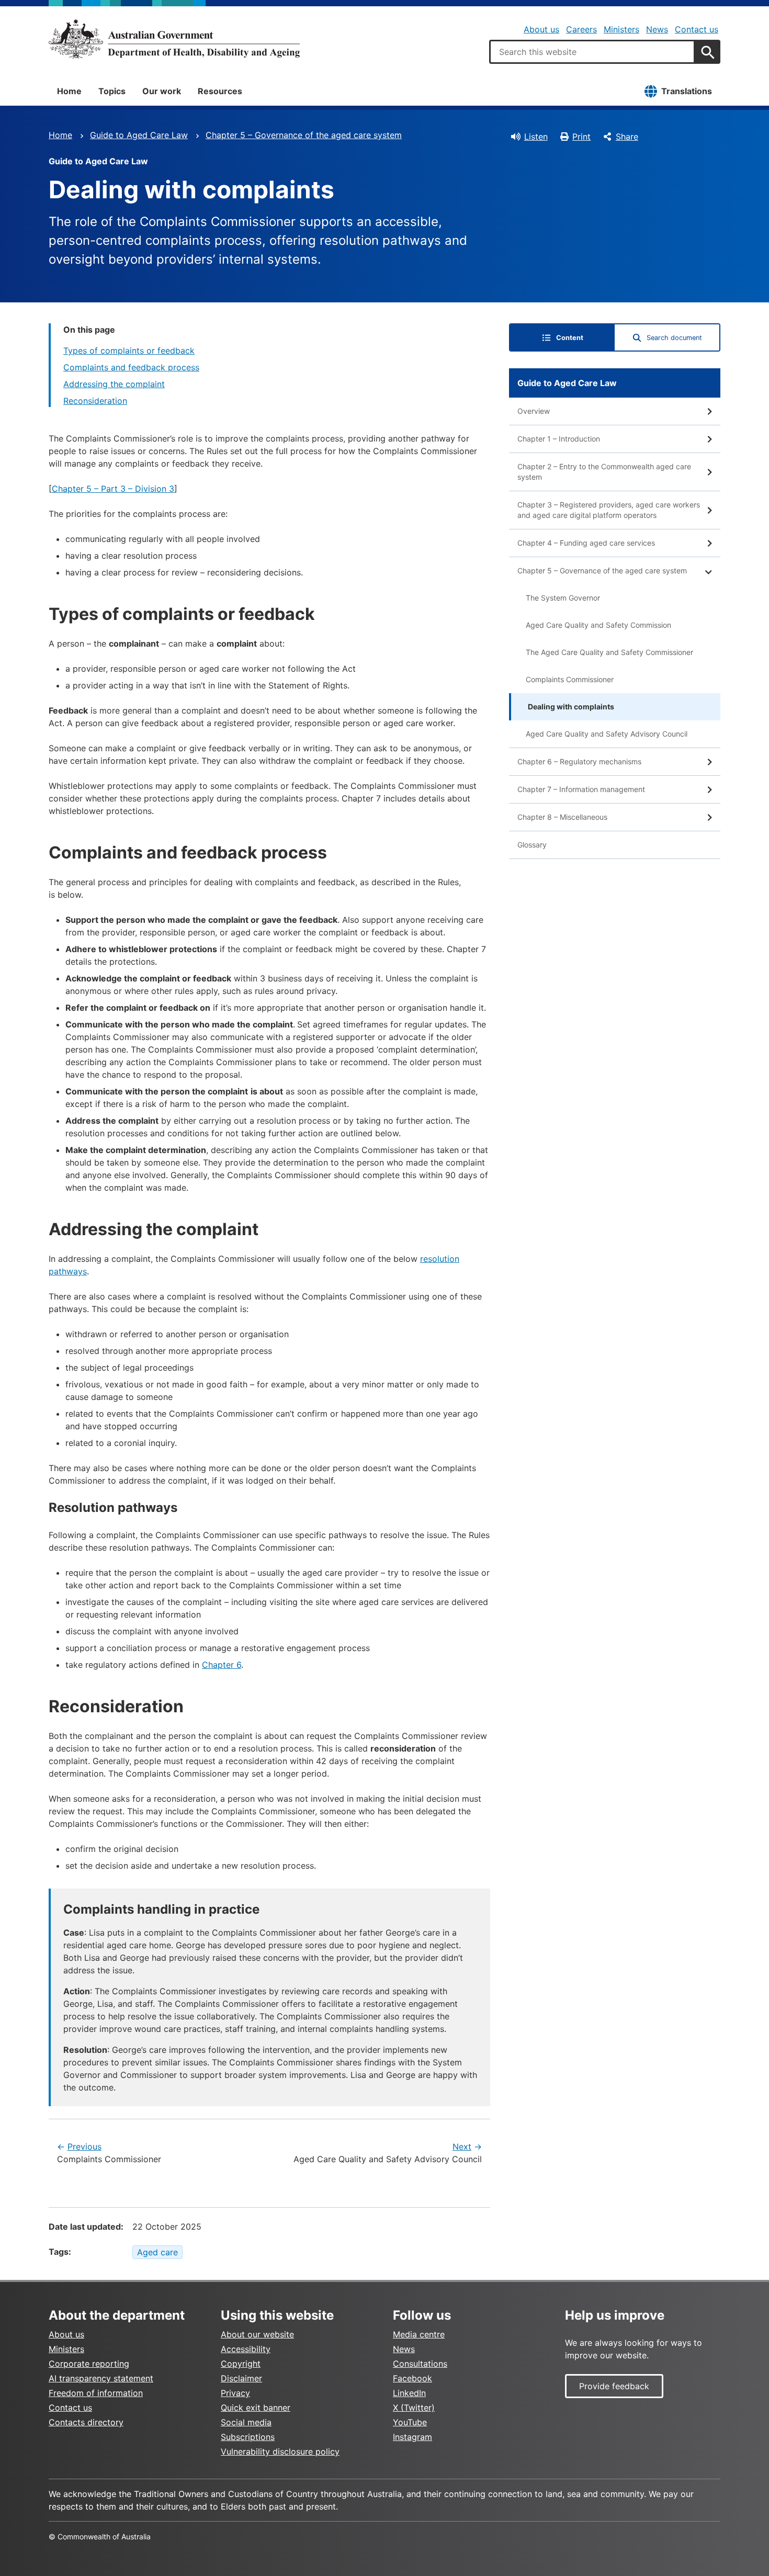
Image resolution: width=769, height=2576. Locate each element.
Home (69, 91)
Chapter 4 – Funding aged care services (586, 543)
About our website (257, 2334)
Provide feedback (614, 2386)
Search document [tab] (674, 338)
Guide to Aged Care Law (139, 135)
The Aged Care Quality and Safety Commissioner (609, 652)
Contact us (697, 29)
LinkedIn (409, 2393)
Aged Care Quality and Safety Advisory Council (607, 734)
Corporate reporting (89, 2364)
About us (541, 29)
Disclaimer (241, 2378)
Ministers (621, 29)
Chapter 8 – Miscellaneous (562, 817)
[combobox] (592, 52)
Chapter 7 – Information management (581, 789)
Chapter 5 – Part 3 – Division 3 (113, 489)
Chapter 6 (222, 1665)
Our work (162, 91)
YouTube (410, 2422)
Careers (581, 29)
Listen (536, 137)
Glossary (532, 845)
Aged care (157, 2252)
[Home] (174, 39)
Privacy (235, 2393)
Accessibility (246, 2349)
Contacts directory (86, 2422)
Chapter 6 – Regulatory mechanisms (579, 761)
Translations (687, 91)
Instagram (412, 2437)
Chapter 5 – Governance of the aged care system (304, 135)
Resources (220, 91)
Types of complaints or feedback (129, 351)
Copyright (241, 2364)
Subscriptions (248, 2437)
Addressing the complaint (114, 384)
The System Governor (563, 598)
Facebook (412, 2378)
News (657, 29)
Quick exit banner (256, 2408)
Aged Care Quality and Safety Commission (598, 625)
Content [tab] (570, 338)
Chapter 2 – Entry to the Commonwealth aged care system (604, 472)
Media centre (419, 2334)
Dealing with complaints (571, 707)
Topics (112, 91)
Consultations (420, 2364)
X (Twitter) (414, 2408)
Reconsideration (95, 401)
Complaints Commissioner (570, 679)
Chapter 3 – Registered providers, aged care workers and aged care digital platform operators (609, 510)
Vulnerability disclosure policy (280, 2451)
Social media (246, 2422)
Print (581, 137)
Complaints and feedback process (131, 367)
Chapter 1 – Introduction (559, 439)
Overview (534, 411)
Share (627, 137)
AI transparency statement (101, 2378)
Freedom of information (96, 2393)
